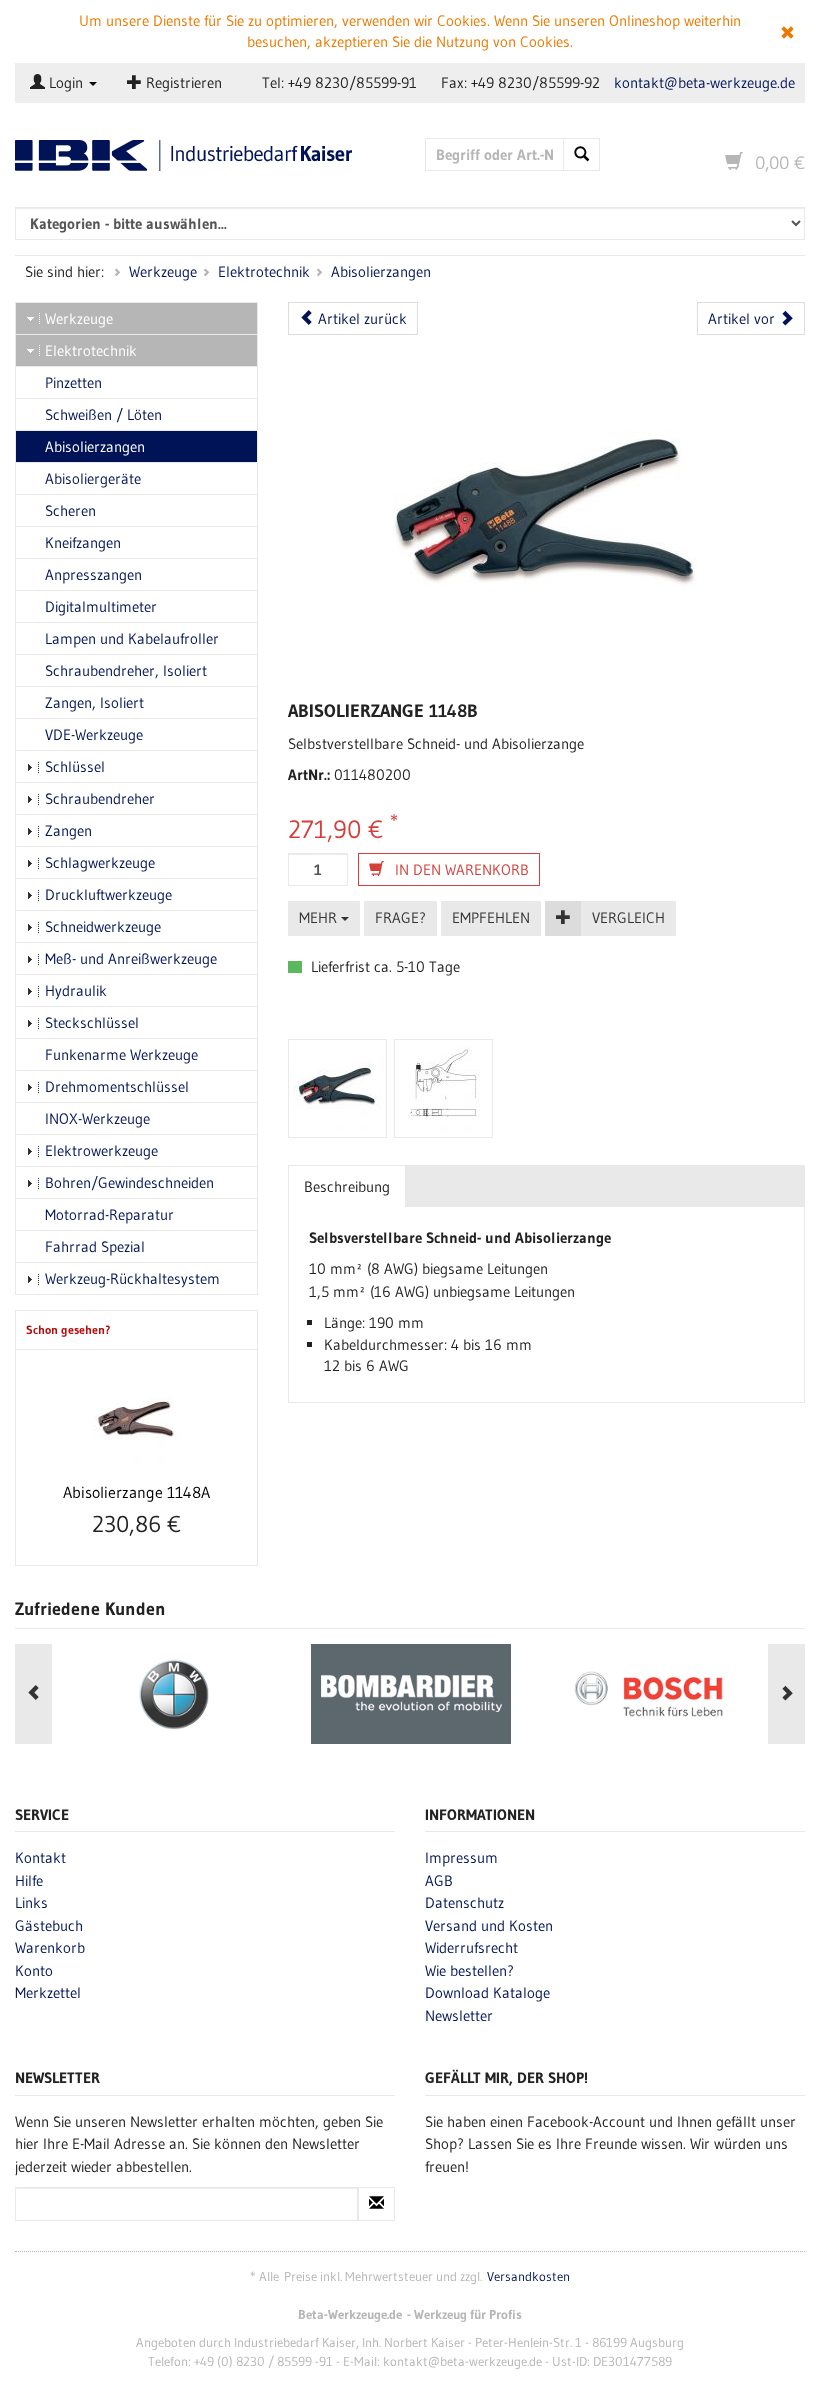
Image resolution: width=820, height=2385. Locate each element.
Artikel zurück (360, 318)
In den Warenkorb (460, 869)
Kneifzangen (83, 542)
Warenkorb (50, 1947)
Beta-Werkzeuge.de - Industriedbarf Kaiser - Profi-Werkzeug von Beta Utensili (205, 155)
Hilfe (29, 1880)
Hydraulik (76, 990)
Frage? (400, 917)
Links (31, 1902)
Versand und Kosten (489, 1925)
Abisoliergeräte (93, 478)
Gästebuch (49, 1925)
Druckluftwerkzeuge (108, 894)
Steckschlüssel (92, 1022)
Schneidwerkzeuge (103, 926)
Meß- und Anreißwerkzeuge (131, 958)
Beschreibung (347, 1186)
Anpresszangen (93, 574)
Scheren (70, 510)
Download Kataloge (487, 1992)
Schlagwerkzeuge (100, 862)
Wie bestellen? (469, 1970)
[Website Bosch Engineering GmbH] (648, 1694)
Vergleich (628, 917)
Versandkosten (528, 2276)
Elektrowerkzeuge (101, 1150)
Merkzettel (48, 1992)
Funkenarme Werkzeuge (121, 1054)
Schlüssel (75, 766)
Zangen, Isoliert (94, 702)
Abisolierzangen (381, 271)
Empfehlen (491, 917)
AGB (439, 1880)
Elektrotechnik (264, 271)
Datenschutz (464, 1902)
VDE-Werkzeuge (94, 734)
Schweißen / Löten (103, 414)
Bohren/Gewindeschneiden (129, 1182)
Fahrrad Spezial (95, 1246)
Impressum (461, 1857)
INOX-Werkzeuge (97, 1118)
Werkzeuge (163, 271)
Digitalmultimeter (101, 606)
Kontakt (40, 1857)
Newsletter (459, 2015)
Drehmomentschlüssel (117, 1086)
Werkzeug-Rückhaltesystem (132, 1278)
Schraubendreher (100, 798)
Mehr (320, 917)
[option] (174, 1694)
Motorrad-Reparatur (109, 1214)
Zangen (68, 830)
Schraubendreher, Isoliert (126, 670)
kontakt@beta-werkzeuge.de (704, 82)
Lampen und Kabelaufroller (132, 638)
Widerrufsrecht (471, 1947)
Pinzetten (73, 382)
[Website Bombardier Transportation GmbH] (410, 1694)
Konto (34, 1970)
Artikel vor (743, 318)
